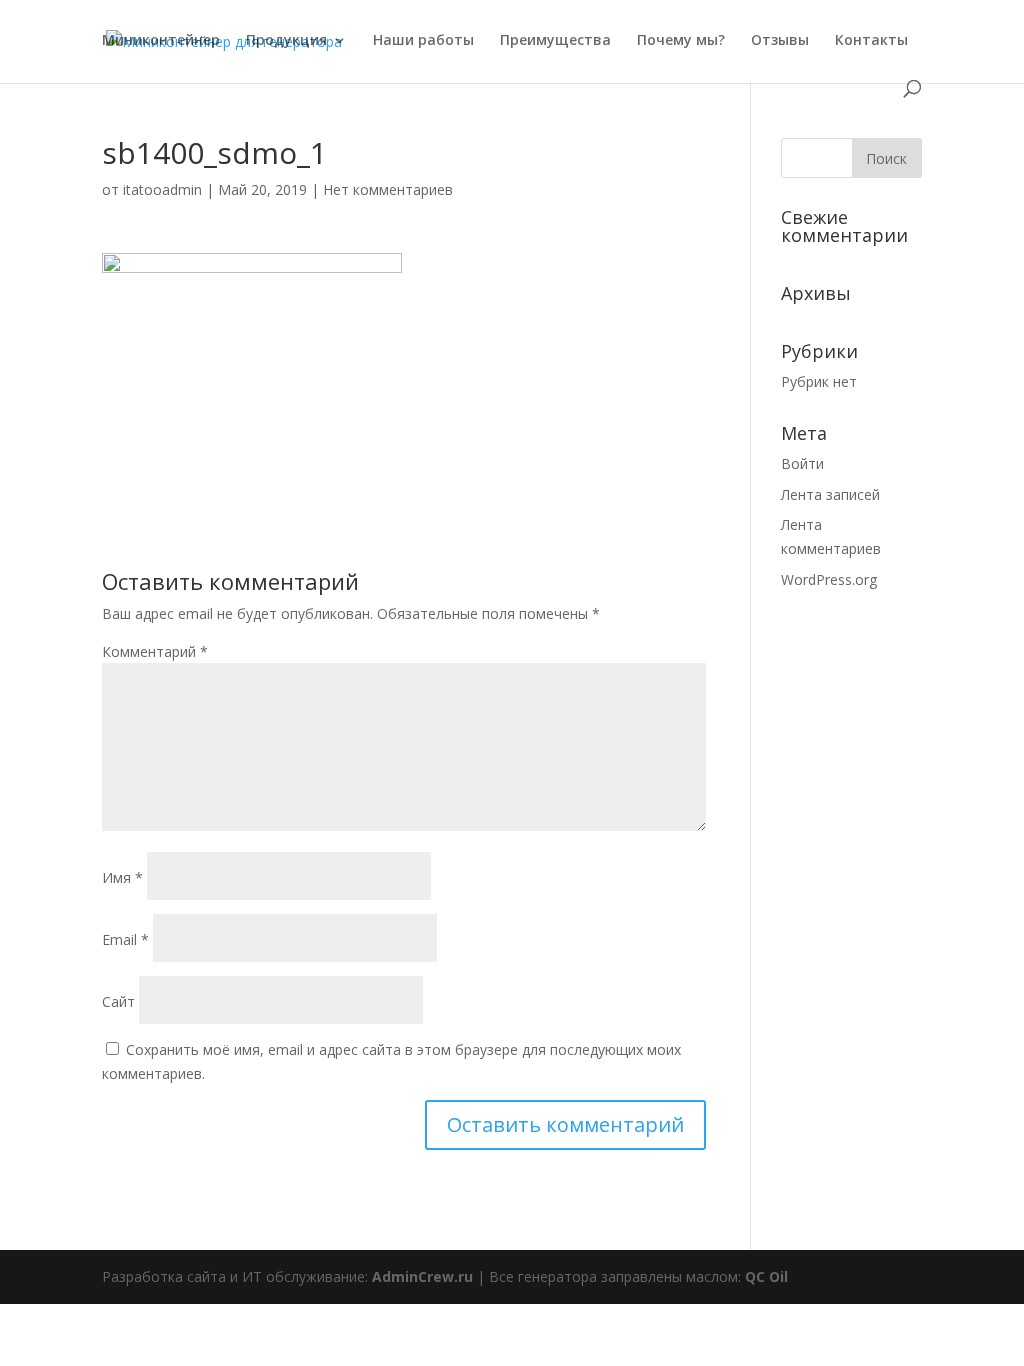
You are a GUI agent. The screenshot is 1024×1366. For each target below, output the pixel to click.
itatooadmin (162, 189)
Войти (802, 463)
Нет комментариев (388, 189)
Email (125, 939)
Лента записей (830, 494)
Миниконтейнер (161, 41)
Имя (122, 877)
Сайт (118, 1001)
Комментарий (155, 651)
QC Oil (766, 1276)
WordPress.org (829, 579)
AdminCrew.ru (422, 1276)
